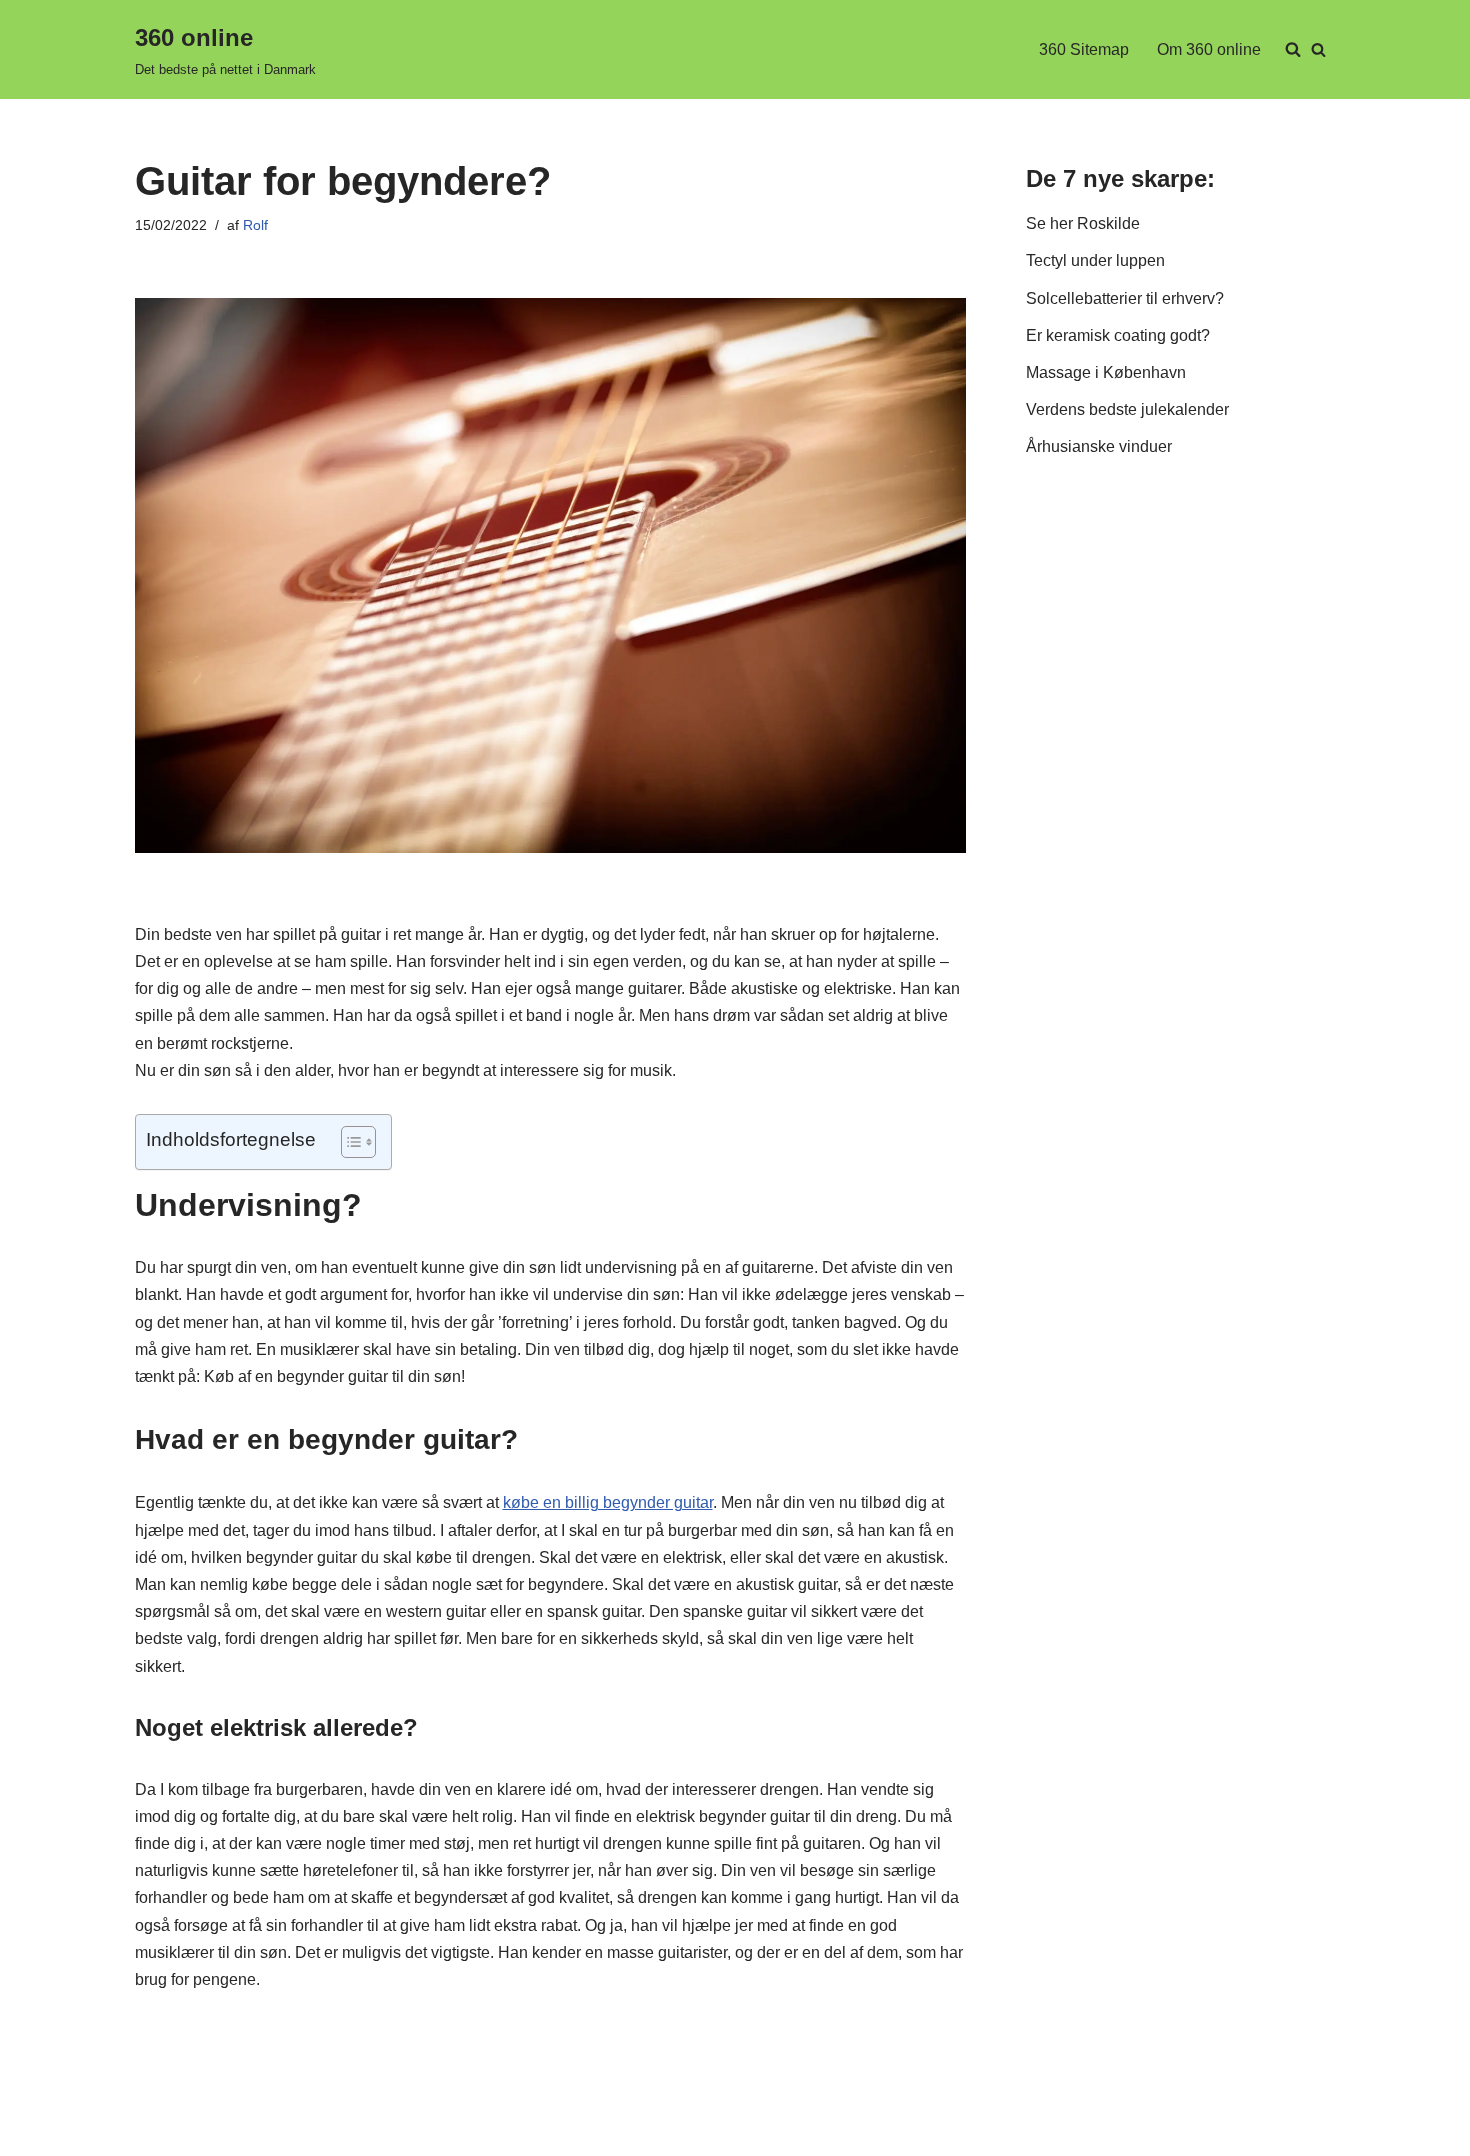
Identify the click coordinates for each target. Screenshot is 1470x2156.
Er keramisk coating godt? (1118, 335)
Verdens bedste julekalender (1127, 409)
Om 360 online (1209, 49)
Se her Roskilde (1083, 223)
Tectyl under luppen (1095, 260)
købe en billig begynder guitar (608, 1502)
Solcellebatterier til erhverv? (1125, 298)
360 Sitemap (1084, 49)
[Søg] (1318, 49)
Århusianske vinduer (1099, 446)
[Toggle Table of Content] (348, 1142)
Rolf (255, 225)
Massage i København (1106, 372)
